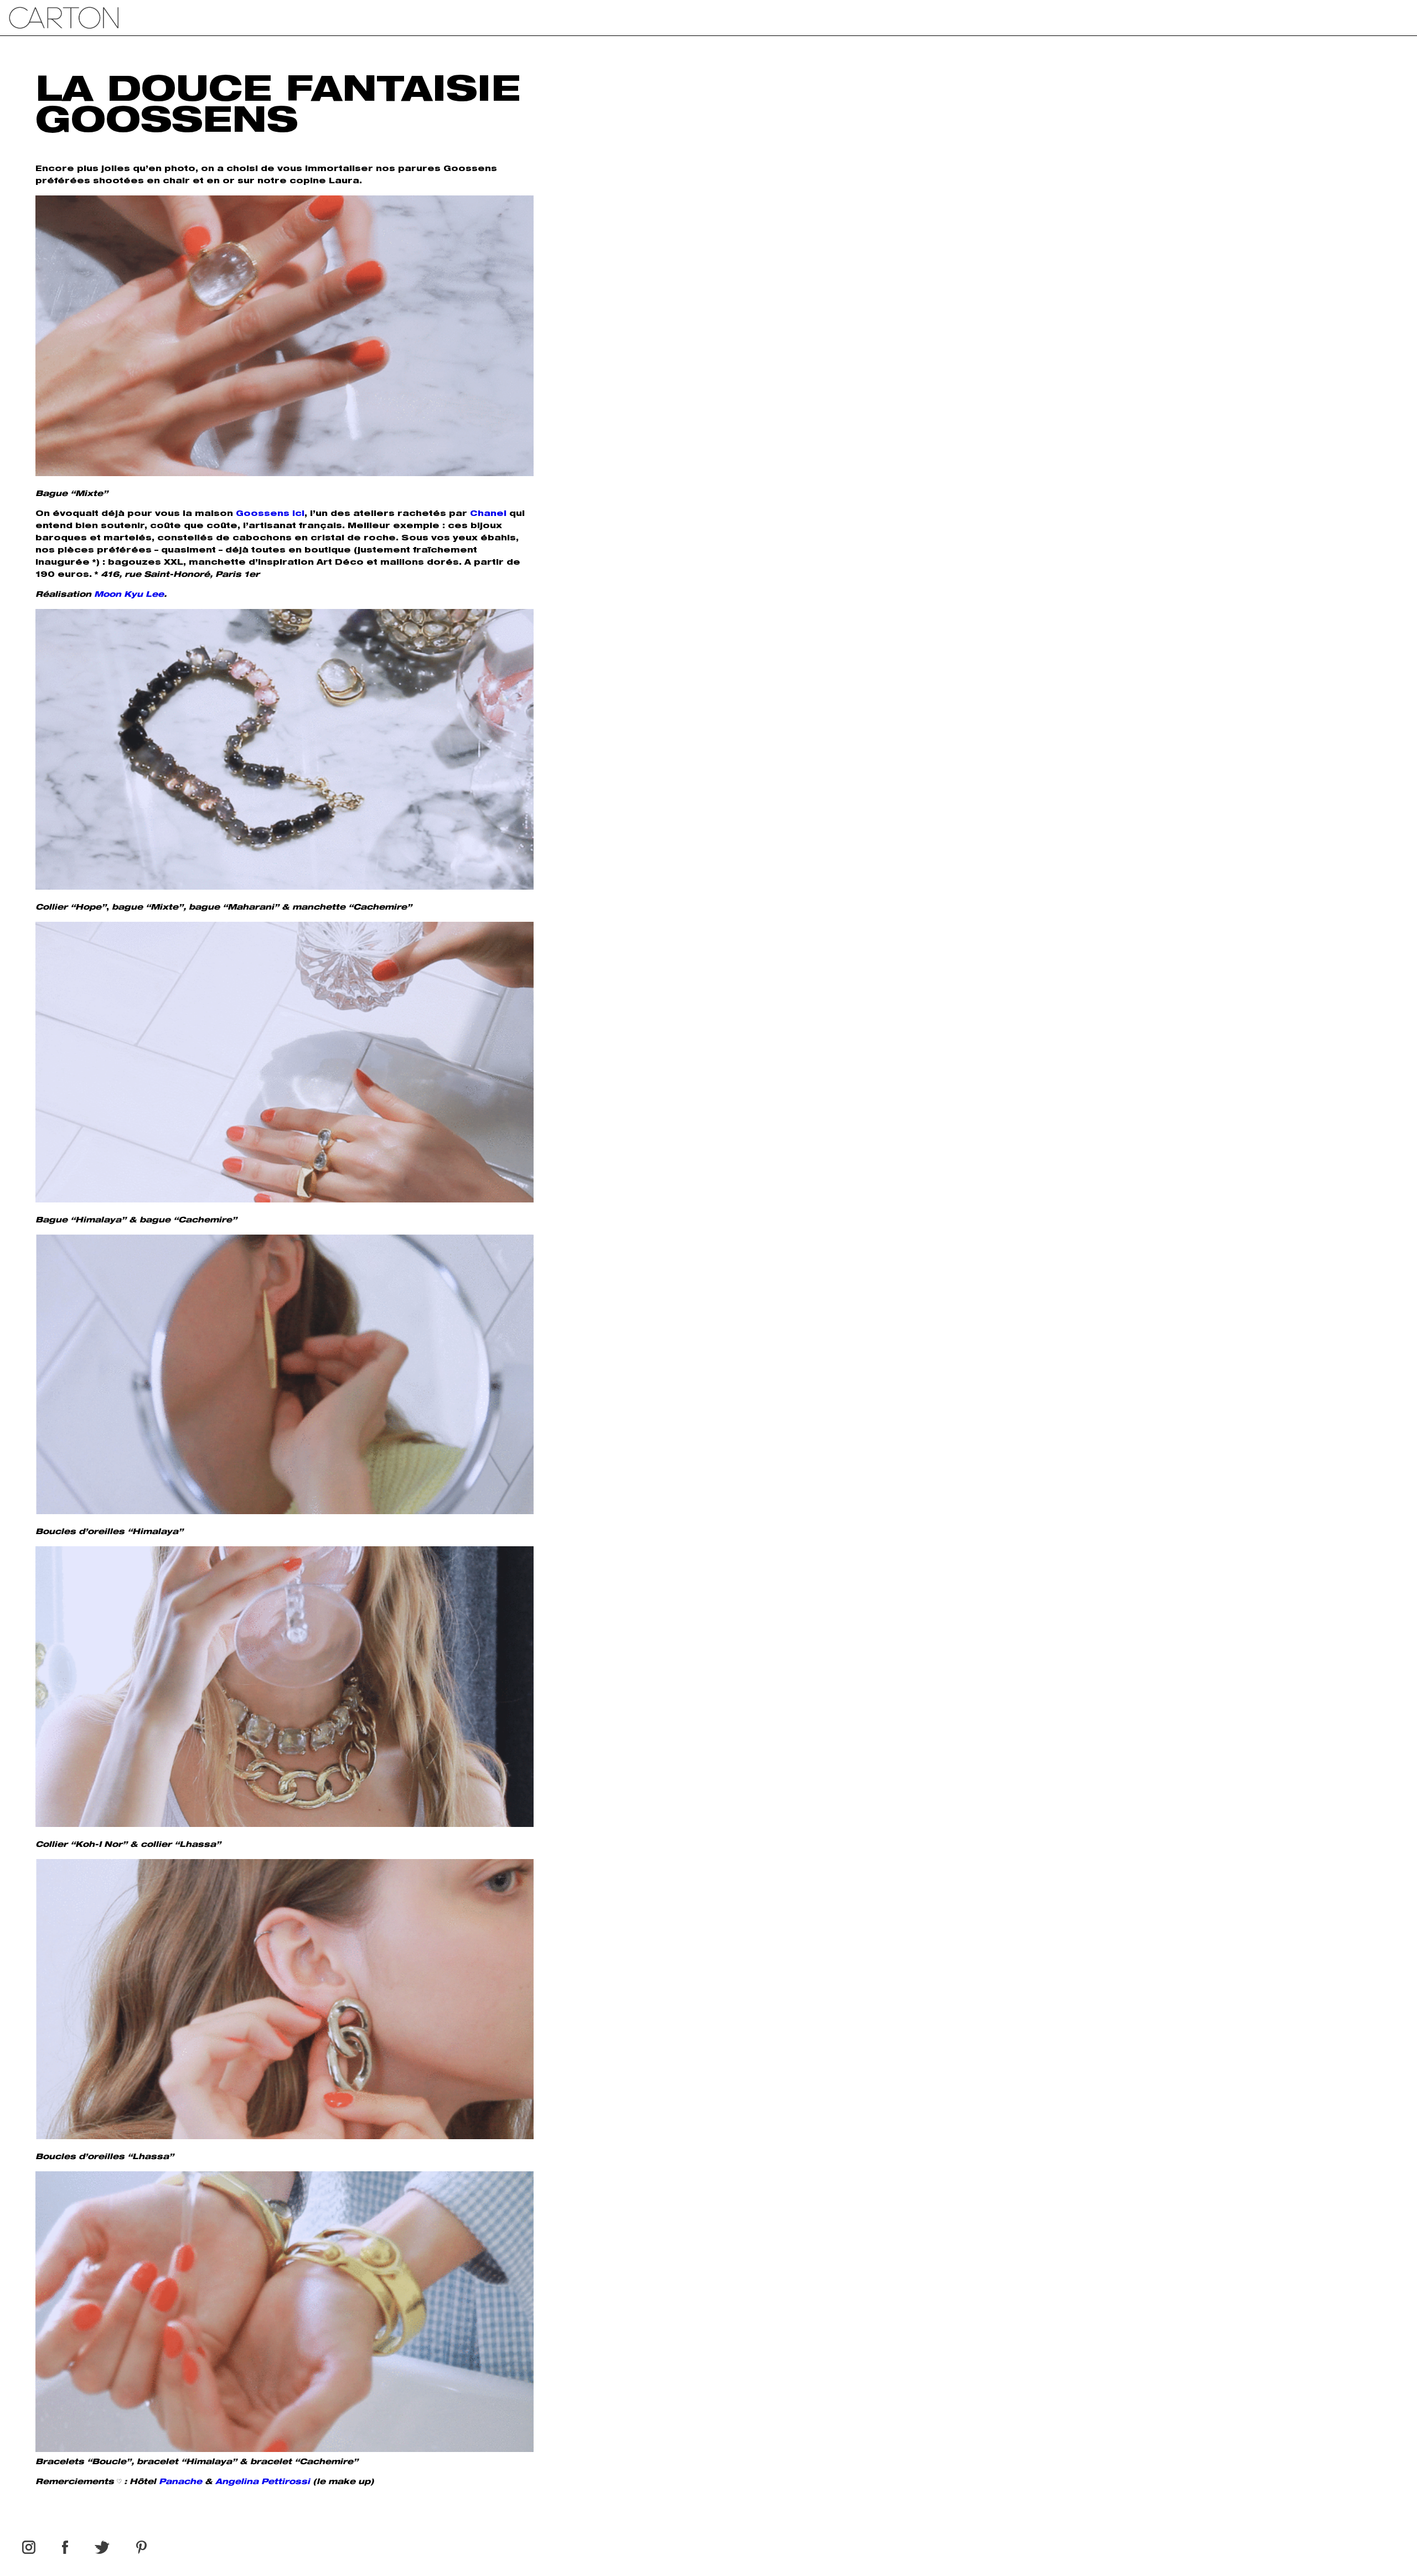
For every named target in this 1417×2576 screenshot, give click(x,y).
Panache (180, 2482)
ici (298, 514)
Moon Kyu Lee (129, 595)
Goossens (263, 514)
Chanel (488, 514)
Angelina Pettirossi (263, 2482)
